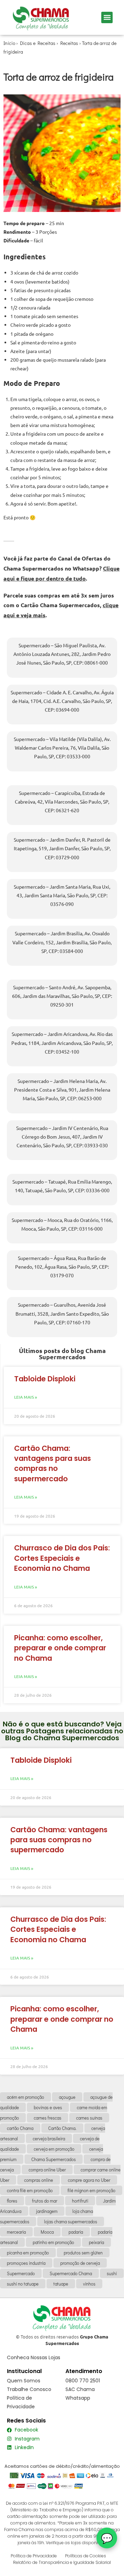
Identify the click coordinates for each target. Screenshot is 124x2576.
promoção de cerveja (80, 2263)
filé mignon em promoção (91, 2190)
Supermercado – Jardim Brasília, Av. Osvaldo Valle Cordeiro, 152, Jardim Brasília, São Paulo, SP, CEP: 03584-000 (62, 942)
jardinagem (47, 2211)
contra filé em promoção (30, 2190)
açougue (67, 2097)
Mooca (47, 2232)
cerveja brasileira (49, 2138)
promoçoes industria (26, 2263)
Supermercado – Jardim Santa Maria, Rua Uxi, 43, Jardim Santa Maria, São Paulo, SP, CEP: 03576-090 (62, 895)
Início (9, 43)
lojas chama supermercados (71, 2221)
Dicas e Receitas (38, 43)
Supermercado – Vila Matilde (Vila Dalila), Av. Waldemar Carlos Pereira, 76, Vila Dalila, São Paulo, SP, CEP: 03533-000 (62, 748)
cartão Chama (20, 2128)
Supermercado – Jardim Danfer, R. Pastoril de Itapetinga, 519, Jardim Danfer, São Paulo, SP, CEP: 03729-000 (62, 848)
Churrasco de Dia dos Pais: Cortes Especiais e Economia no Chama (62, 1558)
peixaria (96, 2242)
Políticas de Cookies (86, 2556)
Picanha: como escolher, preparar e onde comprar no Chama (60, 1648)
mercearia (16, 2232)
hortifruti (80, 2201)
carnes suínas (89, 2118)
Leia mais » (26, 1397)
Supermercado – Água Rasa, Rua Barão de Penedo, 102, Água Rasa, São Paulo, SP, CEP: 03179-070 (62, 1267)
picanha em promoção (28, 2253)
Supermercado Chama (71, 2273)
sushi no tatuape (23, 2284)
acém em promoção (25, 2097)
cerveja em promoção (54, 2149)
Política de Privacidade (34, 2556)
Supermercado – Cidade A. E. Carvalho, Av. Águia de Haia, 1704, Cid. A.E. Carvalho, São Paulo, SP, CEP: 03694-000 (62, 701)
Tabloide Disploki (45, 1379)
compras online (39, 2180)
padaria (76, 2232)
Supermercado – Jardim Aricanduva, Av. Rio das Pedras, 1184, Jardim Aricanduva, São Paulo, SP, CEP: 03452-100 (62, 1043)
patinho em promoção (53, 2242)
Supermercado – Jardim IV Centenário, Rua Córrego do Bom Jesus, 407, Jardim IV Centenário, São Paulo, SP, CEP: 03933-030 (62, 1137)
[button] (107, 17)
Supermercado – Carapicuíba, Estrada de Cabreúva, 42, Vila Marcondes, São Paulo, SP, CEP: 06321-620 (62, 801)
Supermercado (21, 2273)
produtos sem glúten (83, 2253)
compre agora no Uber (89, 2180)
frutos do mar (45, 2201)
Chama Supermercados (54, 2159)
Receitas (69, 43)
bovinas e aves (48, 2107)
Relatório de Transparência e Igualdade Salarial (62, 2562)
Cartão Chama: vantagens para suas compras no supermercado (53, 1463)
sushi (112, 2273)
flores (12, 2201)
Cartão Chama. (62, 2128)
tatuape (61, 2284)
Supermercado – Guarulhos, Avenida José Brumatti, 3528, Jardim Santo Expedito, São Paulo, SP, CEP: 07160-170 (62, 1313)
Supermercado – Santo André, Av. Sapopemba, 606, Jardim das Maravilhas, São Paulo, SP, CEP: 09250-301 (62, 996)
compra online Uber (47, 2170)
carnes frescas (48, 2118)
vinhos (89, 2284)
